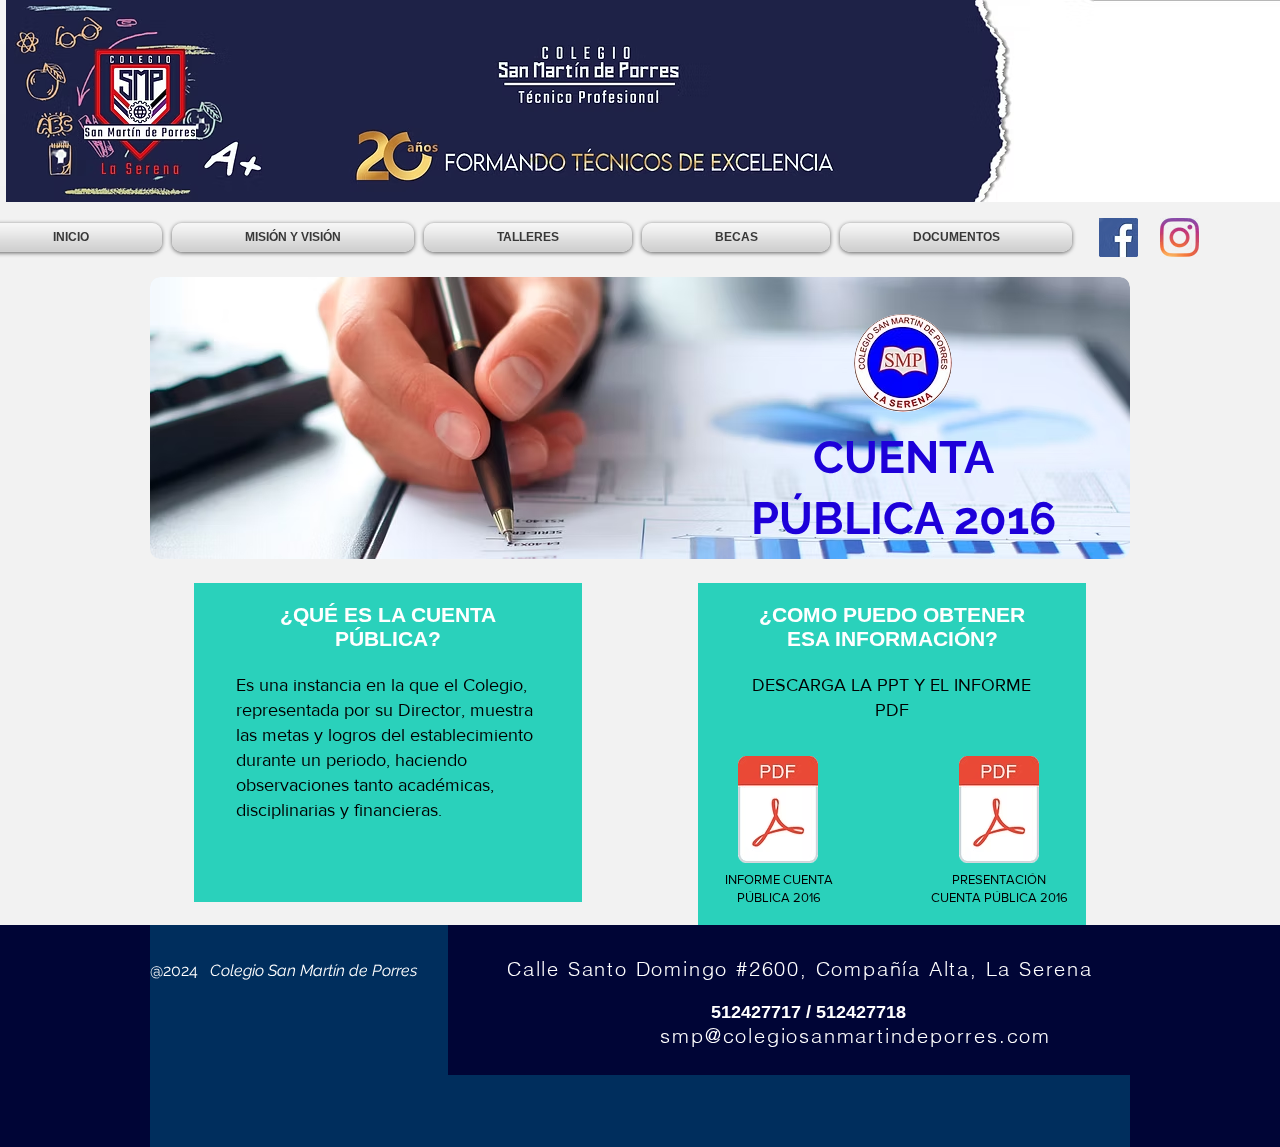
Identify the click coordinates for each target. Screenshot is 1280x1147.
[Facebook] (1118, 237)
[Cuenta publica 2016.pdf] (999, 812)
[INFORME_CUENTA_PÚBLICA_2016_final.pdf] (778, 812)
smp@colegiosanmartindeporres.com (855, 1035)
